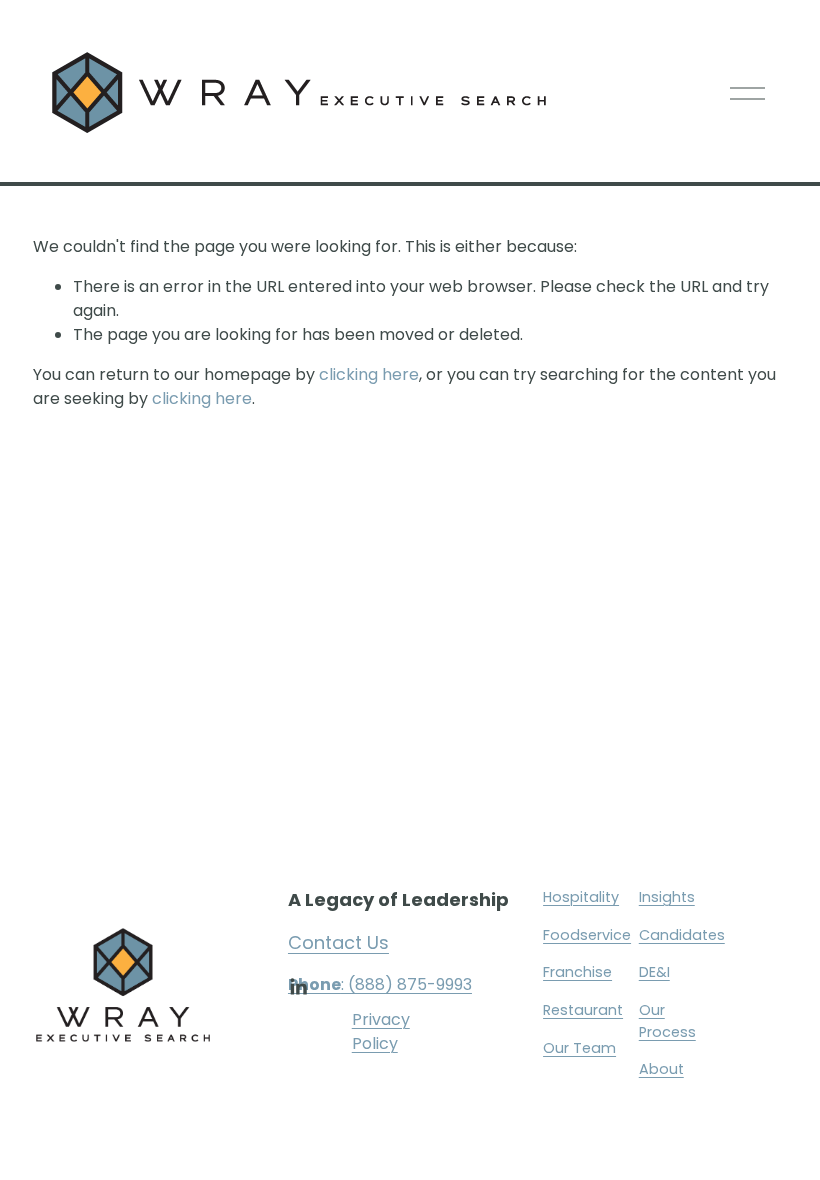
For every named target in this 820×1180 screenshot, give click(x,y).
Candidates (682, 935)
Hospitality (581, 897)
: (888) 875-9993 (380, 984)
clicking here (369, 374)
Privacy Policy (381, 1031)
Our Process (667, 1021)
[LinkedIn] (298, 987)
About (661, 1069)
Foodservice (587, 935)
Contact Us (338, 942)
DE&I (654, 972)
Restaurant (583, 1010)
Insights (667, 897)
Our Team (579, 1048)
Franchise (577, 972)
